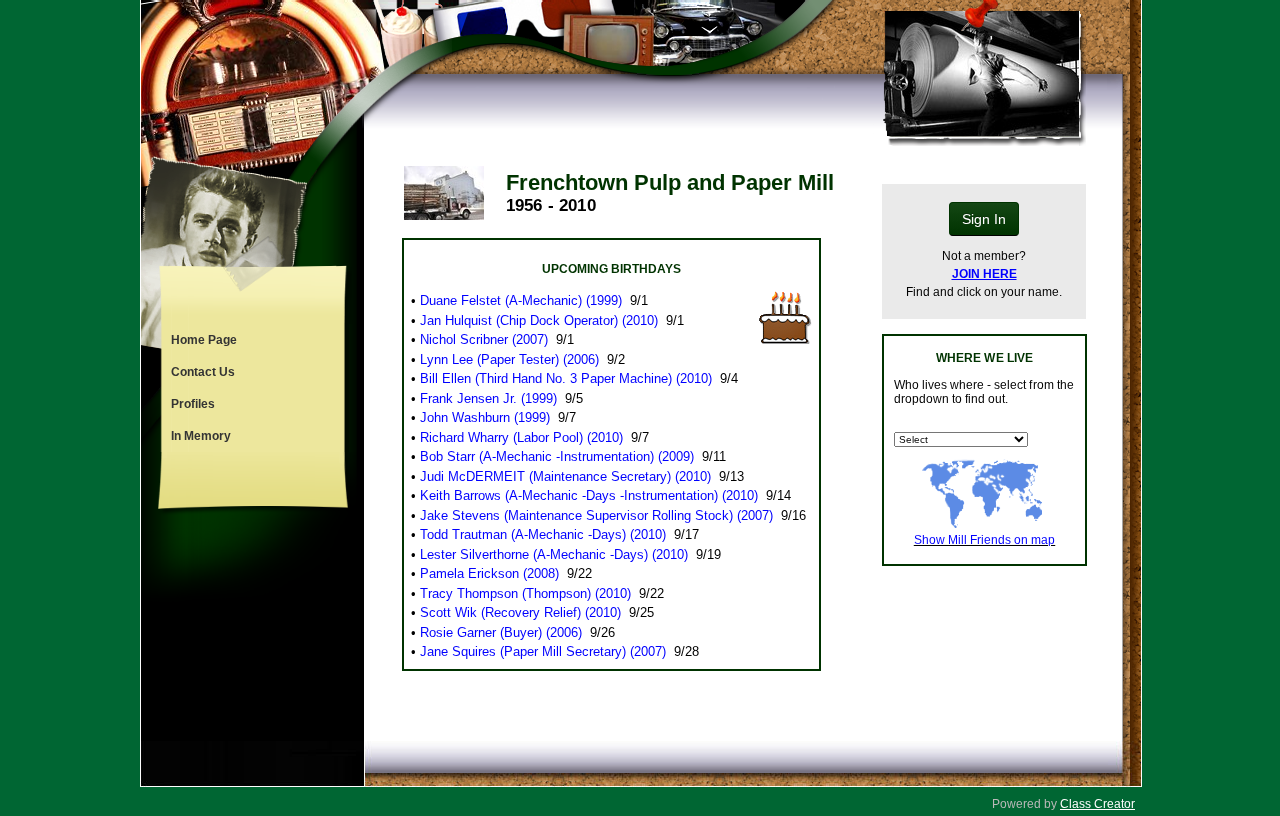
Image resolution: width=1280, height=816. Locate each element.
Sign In (984, 219)
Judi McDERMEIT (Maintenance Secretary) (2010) (565, 476)
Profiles (193, 404)
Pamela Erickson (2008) (489, 573)
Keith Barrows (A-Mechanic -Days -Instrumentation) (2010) (589, 495)
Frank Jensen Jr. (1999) (488, 398)
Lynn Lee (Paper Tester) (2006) (509, 359)
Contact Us (203, 372)
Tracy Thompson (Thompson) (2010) (525, 593)
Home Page (204, 340)
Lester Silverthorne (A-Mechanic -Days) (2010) (554, 554)
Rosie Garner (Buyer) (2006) (501, 632)
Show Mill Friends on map (984, 540)
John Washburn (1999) (485, 417)
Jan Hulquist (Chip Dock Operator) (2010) (539, 320)
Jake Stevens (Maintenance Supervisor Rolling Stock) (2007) (596, 515)
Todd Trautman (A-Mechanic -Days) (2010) (543, 534)
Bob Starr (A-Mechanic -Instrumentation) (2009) (557, 456)
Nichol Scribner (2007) (484, 339)
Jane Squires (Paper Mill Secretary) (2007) (543, 651)
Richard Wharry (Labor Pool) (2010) (521, 437)
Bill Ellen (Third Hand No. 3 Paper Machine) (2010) (566, 378)
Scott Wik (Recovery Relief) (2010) (520, 612)
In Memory (201, 436)
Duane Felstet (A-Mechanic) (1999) (521, 300)
